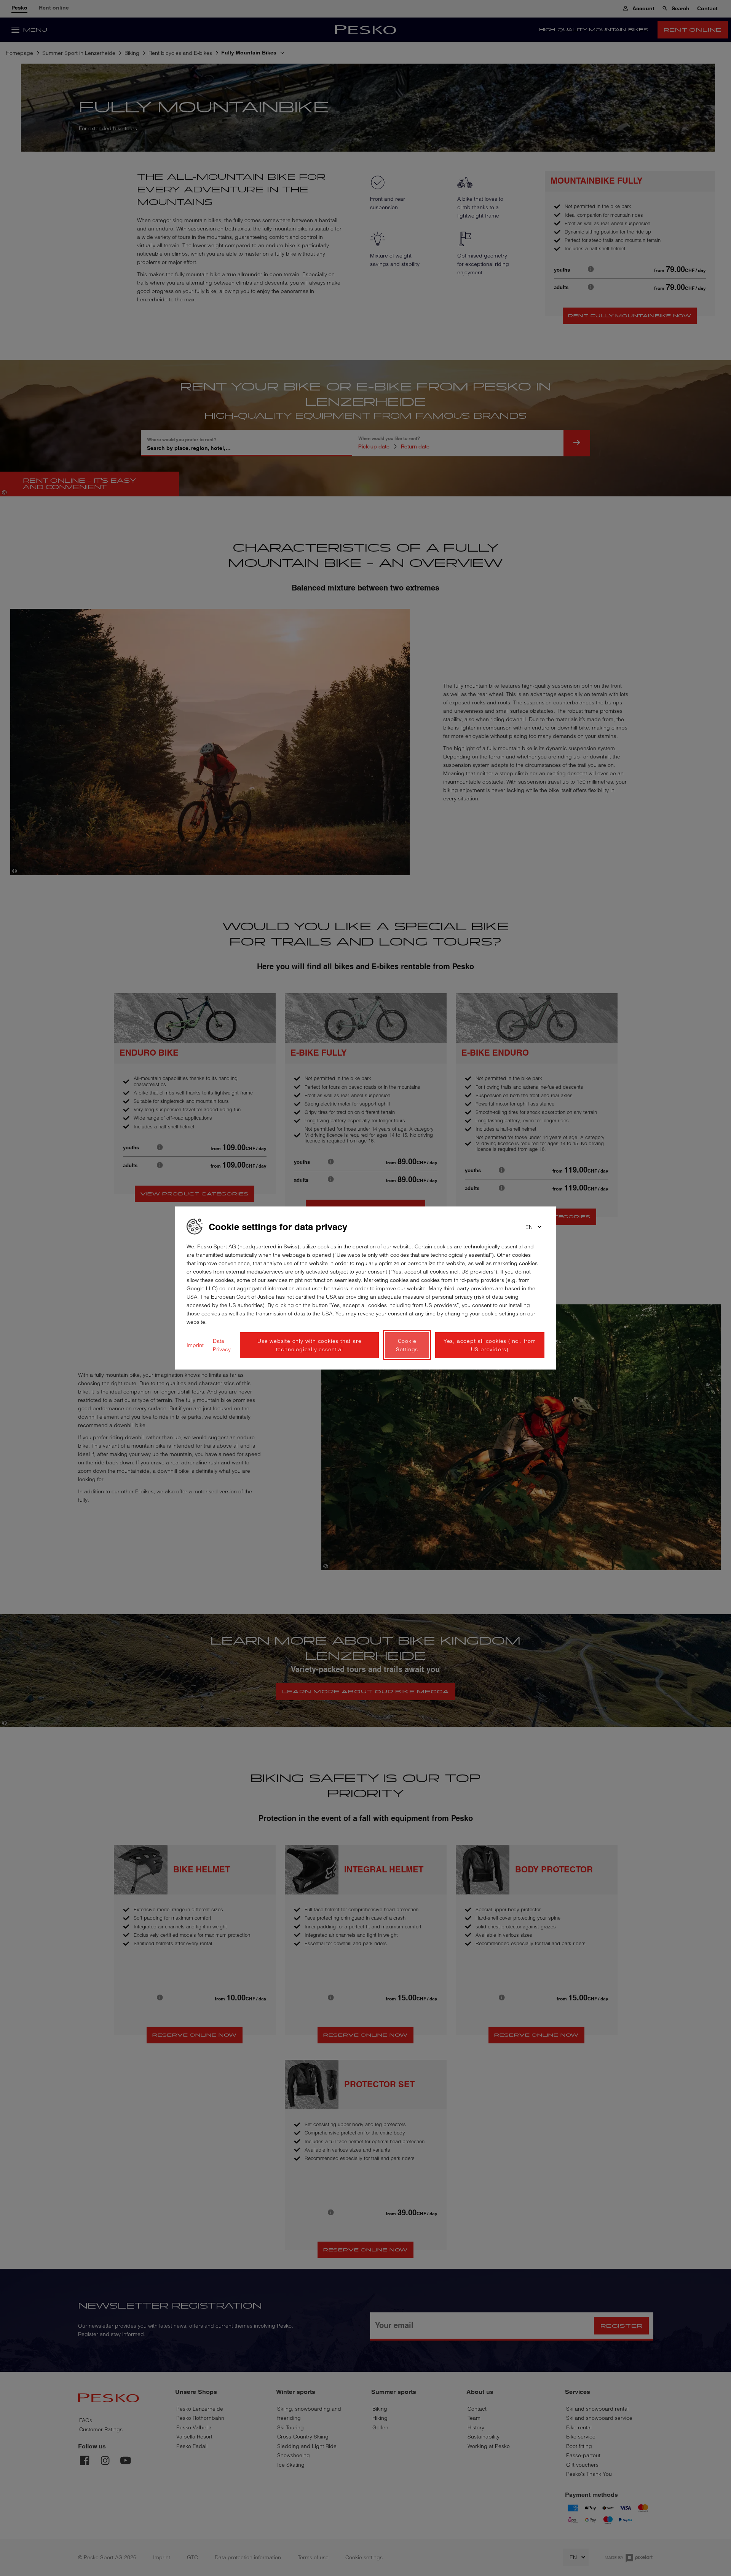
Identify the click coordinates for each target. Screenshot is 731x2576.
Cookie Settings (407, 1345)
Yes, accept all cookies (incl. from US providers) (490, 1345)
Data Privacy (222, 1345)
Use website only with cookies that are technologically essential (309, 1345)
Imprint (195, 1345)
